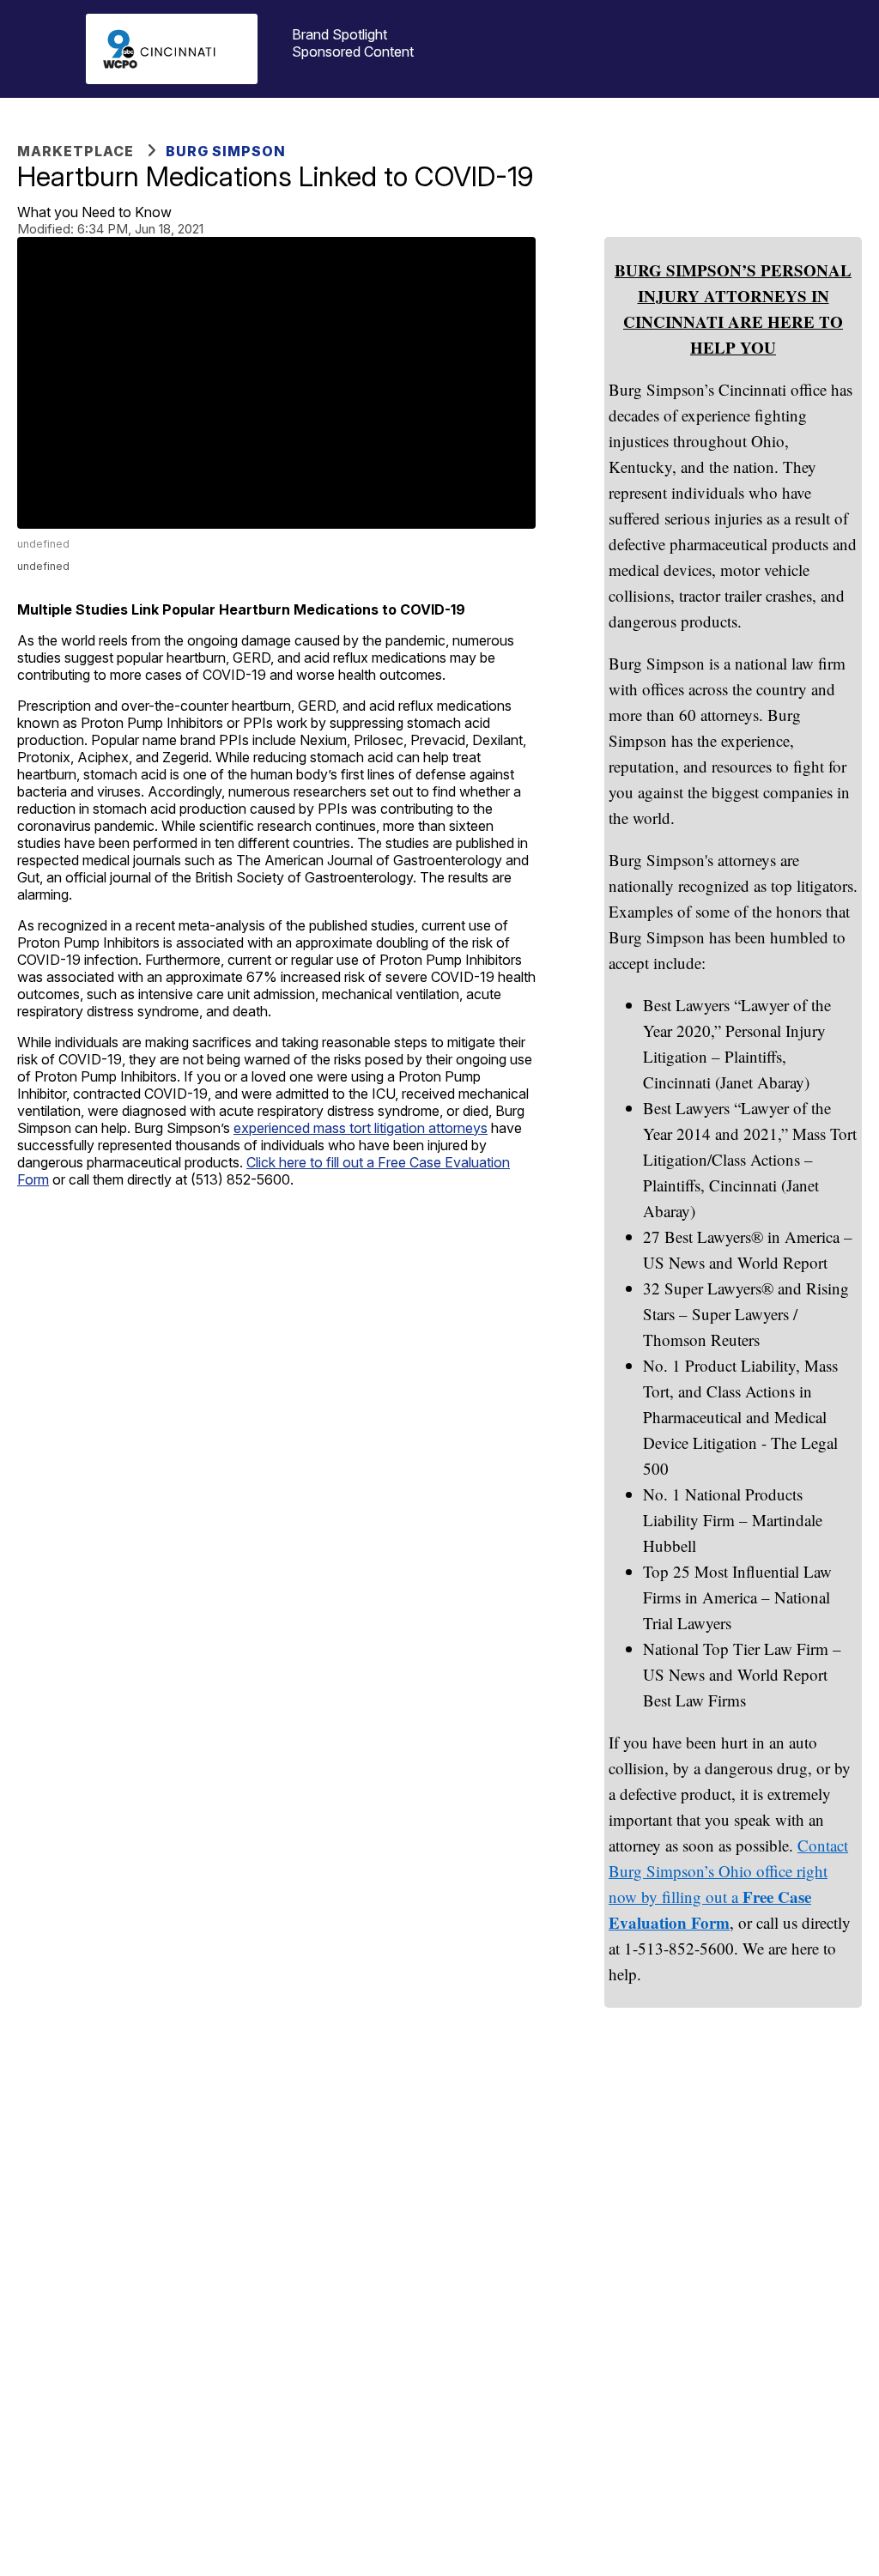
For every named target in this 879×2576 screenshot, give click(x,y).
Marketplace (76, 151)
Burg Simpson (226, 151)
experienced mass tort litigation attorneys (361, 1128)
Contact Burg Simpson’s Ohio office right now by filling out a (728, 1871)
